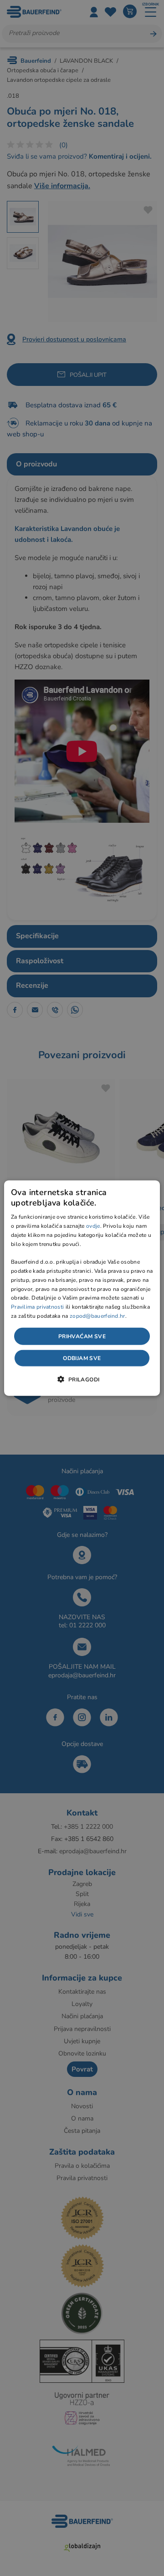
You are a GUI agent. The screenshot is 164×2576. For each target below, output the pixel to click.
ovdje (93, 1226)
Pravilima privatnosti (37, 1307)
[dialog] (82, 1288)
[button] (82, 1379)
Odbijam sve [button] (82, 1358)
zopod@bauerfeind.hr (97, 1316)
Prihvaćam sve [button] (82, 1336)
